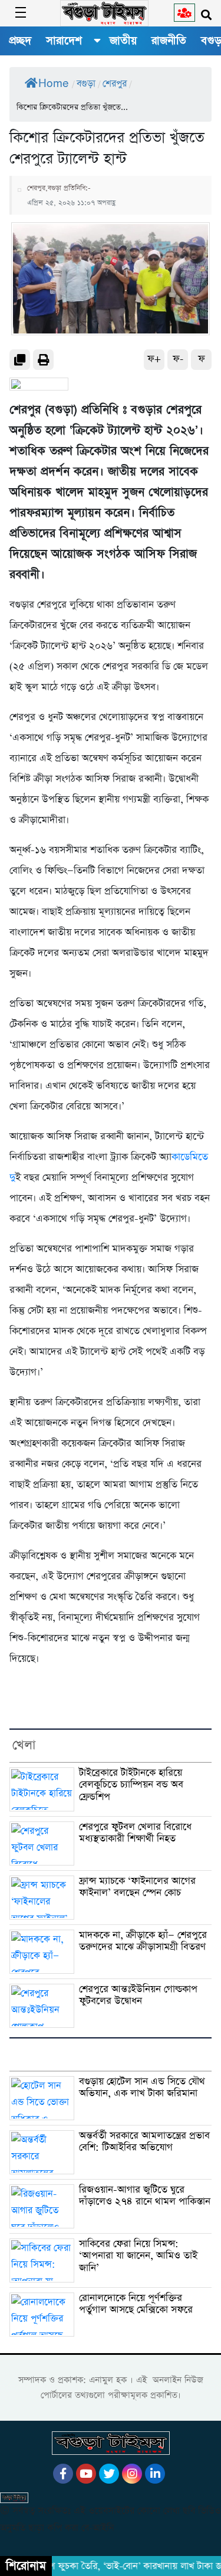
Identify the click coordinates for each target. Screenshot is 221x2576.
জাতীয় (123, 41)
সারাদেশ (64, 41)
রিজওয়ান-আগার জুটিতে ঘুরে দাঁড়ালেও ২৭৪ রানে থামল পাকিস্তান (145, 2196)
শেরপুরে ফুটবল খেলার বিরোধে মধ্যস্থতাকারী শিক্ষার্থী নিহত (135, 1833)
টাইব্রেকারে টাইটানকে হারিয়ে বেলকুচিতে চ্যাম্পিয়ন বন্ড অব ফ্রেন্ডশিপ (131, 1785)
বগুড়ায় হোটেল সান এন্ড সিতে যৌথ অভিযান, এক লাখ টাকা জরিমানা (142, 2088)
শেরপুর (115, 84)
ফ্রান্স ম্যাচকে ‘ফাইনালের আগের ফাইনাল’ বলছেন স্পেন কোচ (137, 1887)
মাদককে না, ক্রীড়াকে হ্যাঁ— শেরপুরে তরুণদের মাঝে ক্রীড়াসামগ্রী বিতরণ (143, 1941)
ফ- (178, 359)
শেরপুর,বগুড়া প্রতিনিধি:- (59, 188)
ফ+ (154, 359)
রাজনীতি (169, 41)
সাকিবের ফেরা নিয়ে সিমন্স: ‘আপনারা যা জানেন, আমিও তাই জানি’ (138, 2256)
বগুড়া (86, 84)
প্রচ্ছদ (20, 41)
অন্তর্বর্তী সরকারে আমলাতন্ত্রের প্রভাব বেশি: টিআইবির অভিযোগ (144, 2142)
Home (54, 84)
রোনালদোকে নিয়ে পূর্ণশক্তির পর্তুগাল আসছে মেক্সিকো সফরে (136, 2304)
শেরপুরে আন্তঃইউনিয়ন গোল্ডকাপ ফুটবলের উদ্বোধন (138, 1996)
